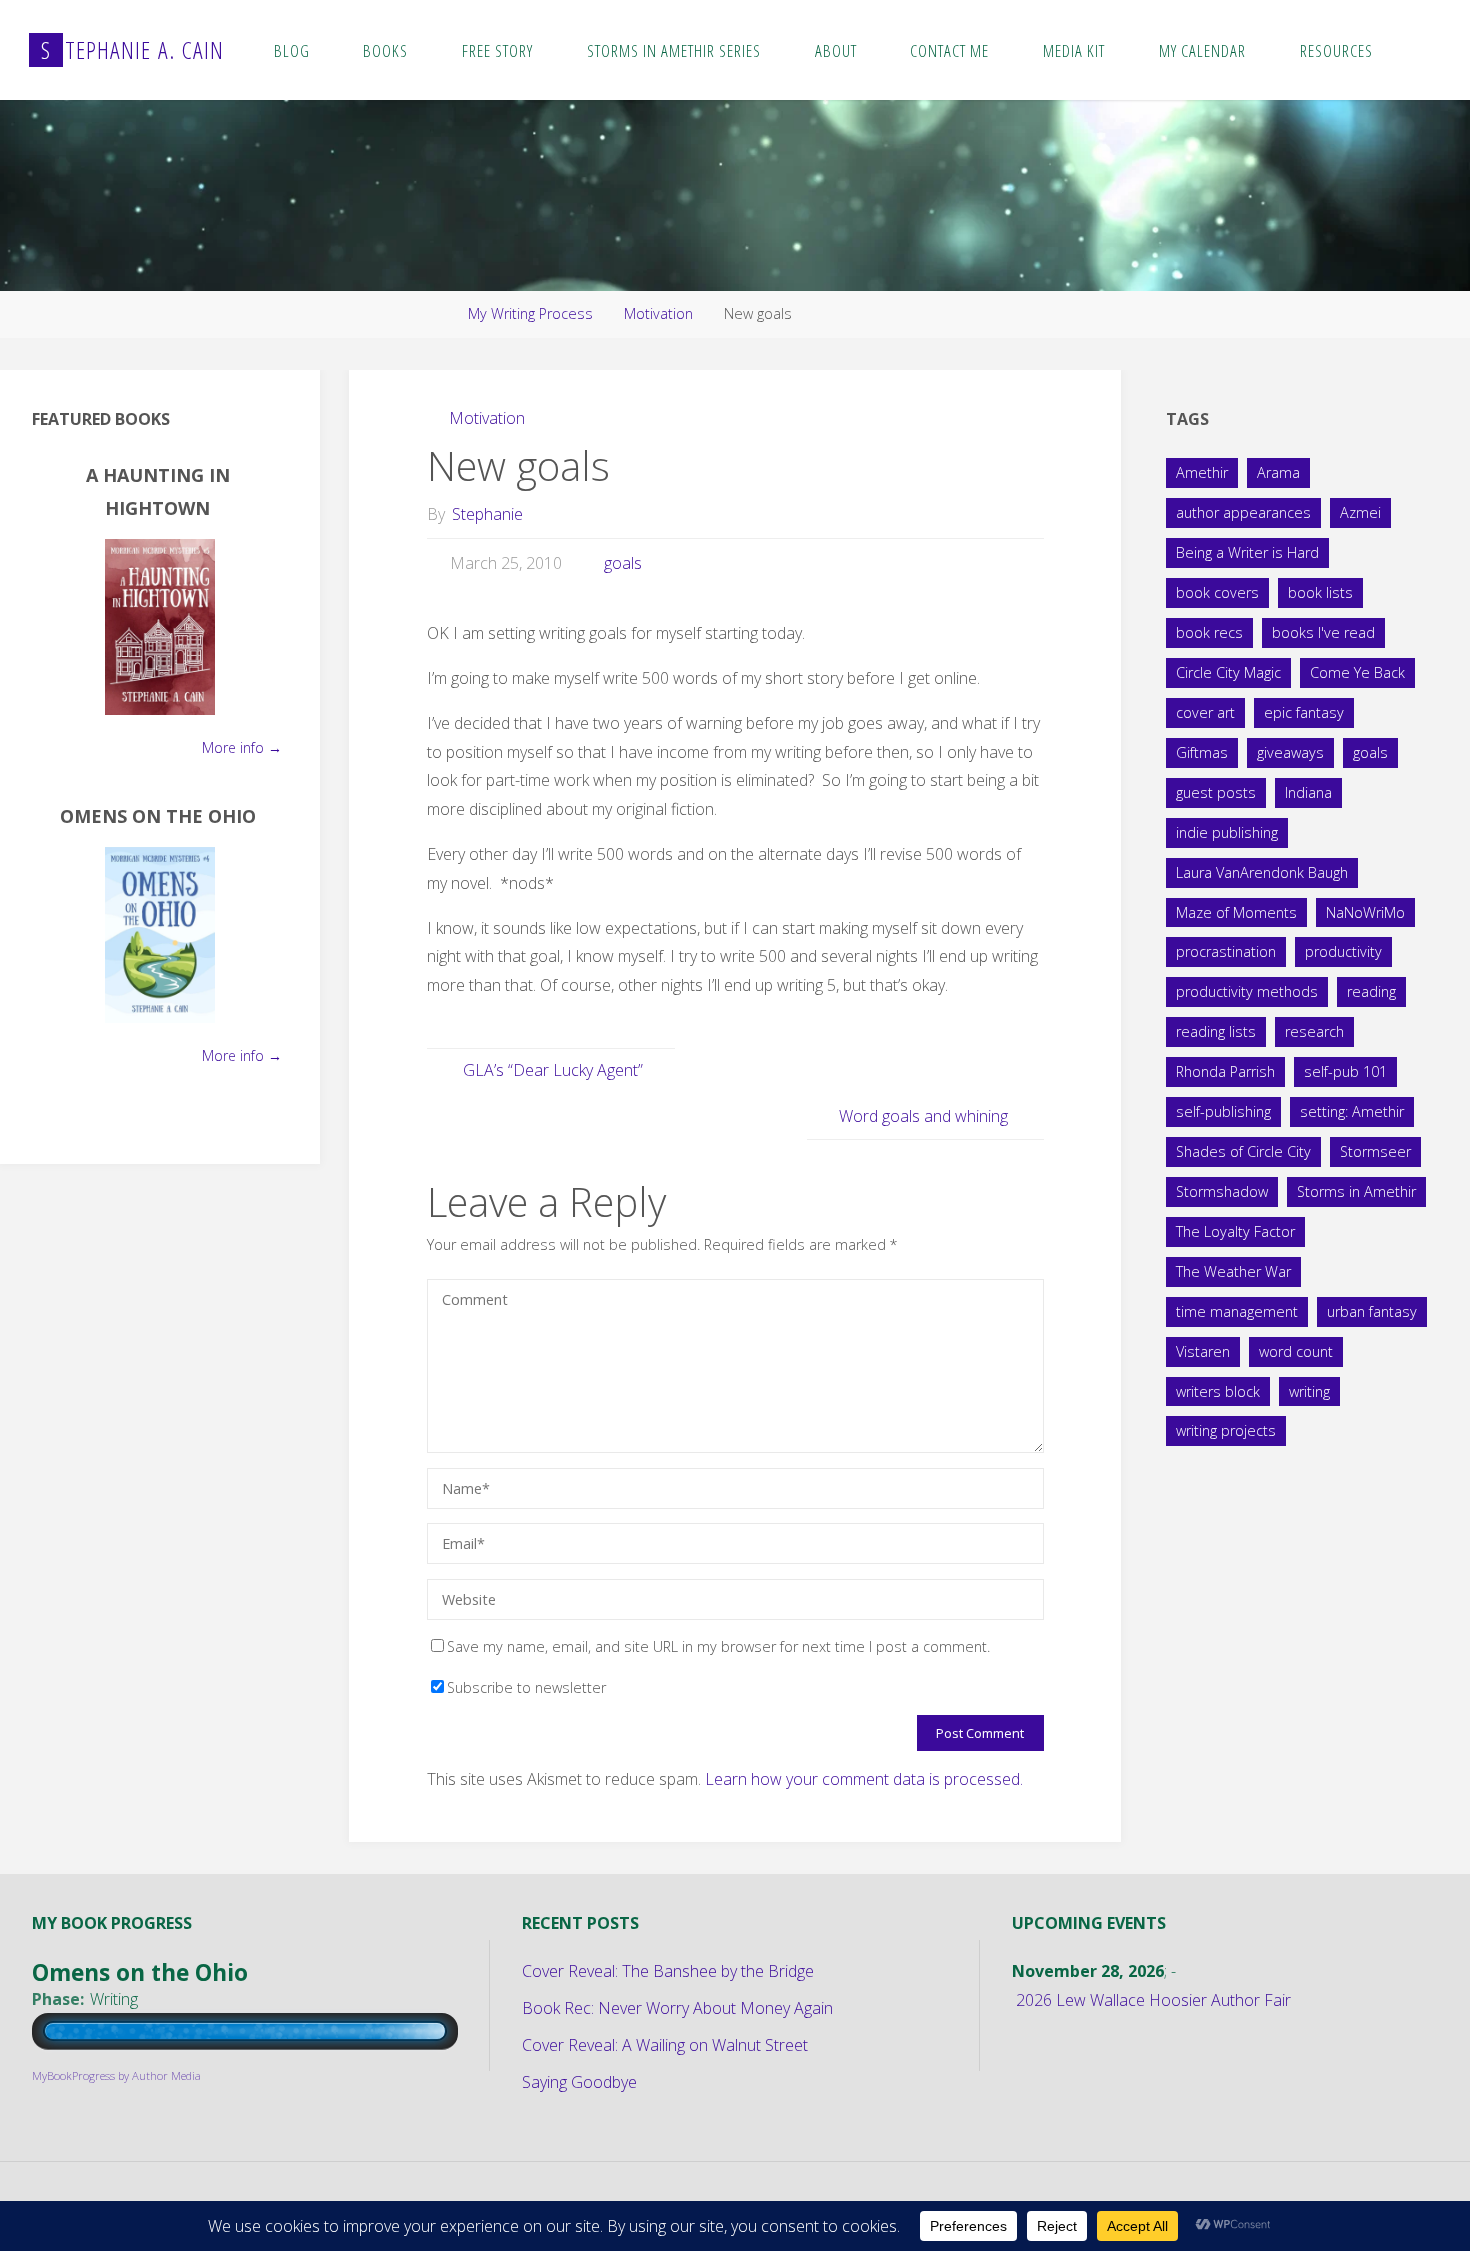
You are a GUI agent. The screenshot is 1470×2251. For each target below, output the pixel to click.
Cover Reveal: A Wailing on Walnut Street (665, 2045)
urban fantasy (1372, 1311)
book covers (1217, 592)
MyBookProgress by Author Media (116, 2075)
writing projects (1226, 1430)
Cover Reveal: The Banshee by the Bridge (668, 1971)
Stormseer (1375, 1151)
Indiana (1308, 792)
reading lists (1216, 1031)
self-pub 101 (1345, 1071)
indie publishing (1227, 832)
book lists (1320, 592)
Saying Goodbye (579, 2082)
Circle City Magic (1228, 672)
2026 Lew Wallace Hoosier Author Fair (1153, 2000)
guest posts (1216, 792)
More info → (242, 747)
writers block (1218, 1391)
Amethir (1202, 472)
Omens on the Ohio (158, 816)
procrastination (1226, 951)
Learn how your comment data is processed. (864, 1779)
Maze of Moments (1236, 912)
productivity (1343, 951)
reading (1371, 991)
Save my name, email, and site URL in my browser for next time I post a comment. (718, 1646)
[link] (1419, 50)
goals (623, 563)
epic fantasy (1304, 712)
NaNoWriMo (1365, 912)
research (1314, 1031)
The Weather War (1233, 1271)
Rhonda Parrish (1225, 1071)
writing (1309, 1391)
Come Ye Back (1357, 672)
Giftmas (1202, 752)
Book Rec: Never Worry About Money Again (677, 2008)
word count (1296, 1351)
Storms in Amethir (1356, 1191)
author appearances (1243, 512)
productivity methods (1247, 991)
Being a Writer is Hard (1247, 552)
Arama (1278, 472)
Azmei (1360, 512)
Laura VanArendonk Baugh (1262, 872)
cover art (1205, 712)
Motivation (658, 313)
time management (1237, 1311)
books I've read (1323, 632)
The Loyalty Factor (1235, 1231)
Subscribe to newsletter (526, 1687)
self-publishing (1223, 1111)
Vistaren (1203, 1351)
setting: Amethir (1352, 1111)
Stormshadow (1222, 1191)
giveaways (1290, 752)
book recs (1209, 632)
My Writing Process (530, 313)
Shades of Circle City (1243, 1151)
